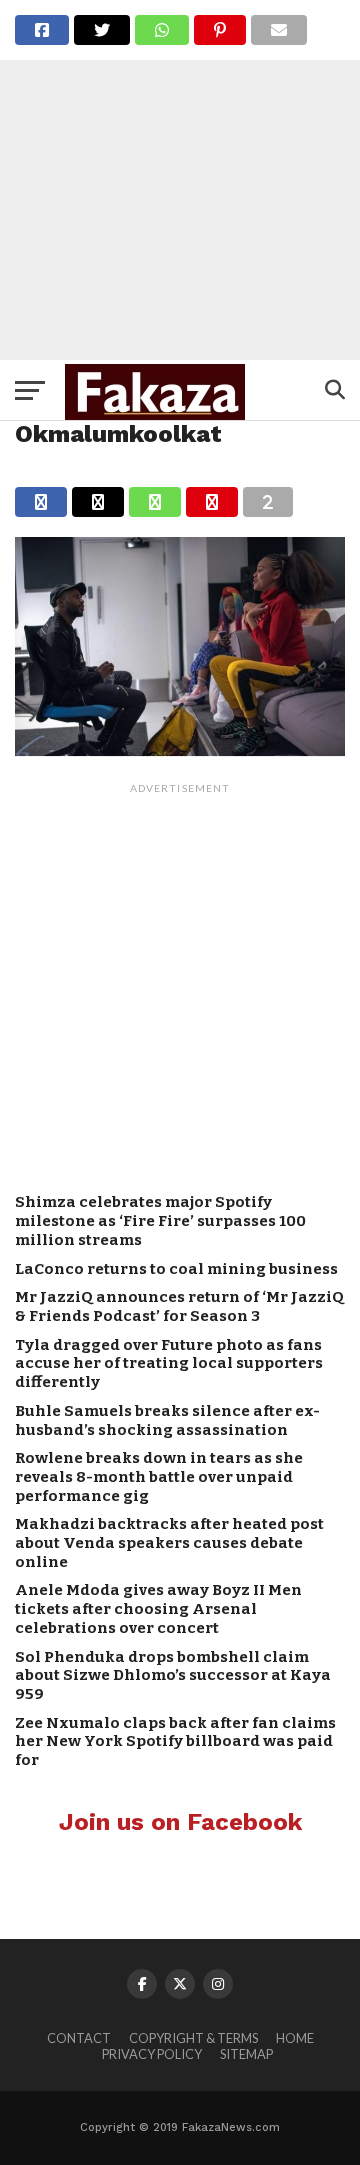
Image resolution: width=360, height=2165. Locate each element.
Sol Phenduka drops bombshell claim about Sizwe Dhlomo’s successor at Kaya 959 (173, 1675)
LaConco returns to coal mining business (176, 1269)
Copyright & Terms (193, 2038)
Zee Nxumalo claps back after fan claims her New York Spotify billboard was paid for (175, 1741)
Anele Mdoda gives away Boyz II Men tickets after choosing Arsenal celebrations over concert (158, 1608)
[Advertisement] (180, 180)
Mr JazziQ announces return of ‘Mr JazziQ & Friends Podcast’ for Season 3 (179, 1306)
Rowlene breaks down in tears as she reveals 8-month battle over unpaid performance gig (159, 1476)
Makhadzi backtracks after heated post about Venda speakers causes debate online (169, 1542)
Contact (79, 2038)
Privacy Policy (152, 2054)
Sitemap (246, 2054)
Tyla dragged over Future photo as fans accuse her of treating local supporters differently (169, 1363)
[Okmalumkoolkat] (180, 749)
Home (295, 2038)
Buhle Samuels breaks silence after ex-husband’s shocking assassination (167, 1420)
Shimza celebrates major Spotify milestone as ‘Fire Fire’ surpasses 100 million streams (160, 1220)
